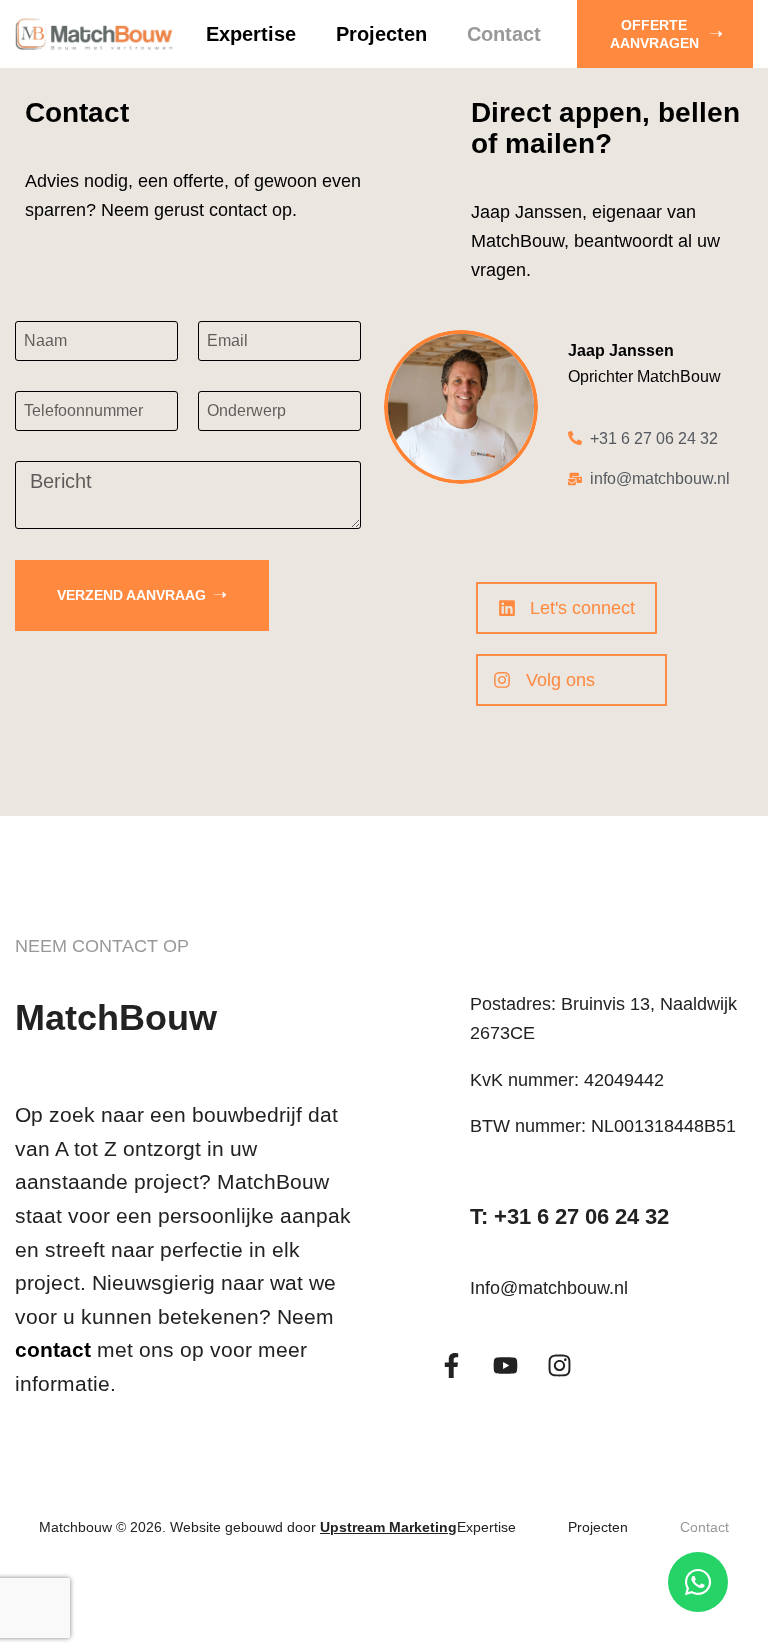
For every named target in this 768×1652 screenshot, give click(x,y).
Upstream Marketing (388, 1527)
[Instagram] (559, 1365)
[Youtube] (505, 1365)
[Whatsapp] (698, 1582)
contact (53, 1349)
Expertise (251, 34)
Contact (504, 34)
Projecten (381, 34)
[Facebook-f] (451, 1365)
